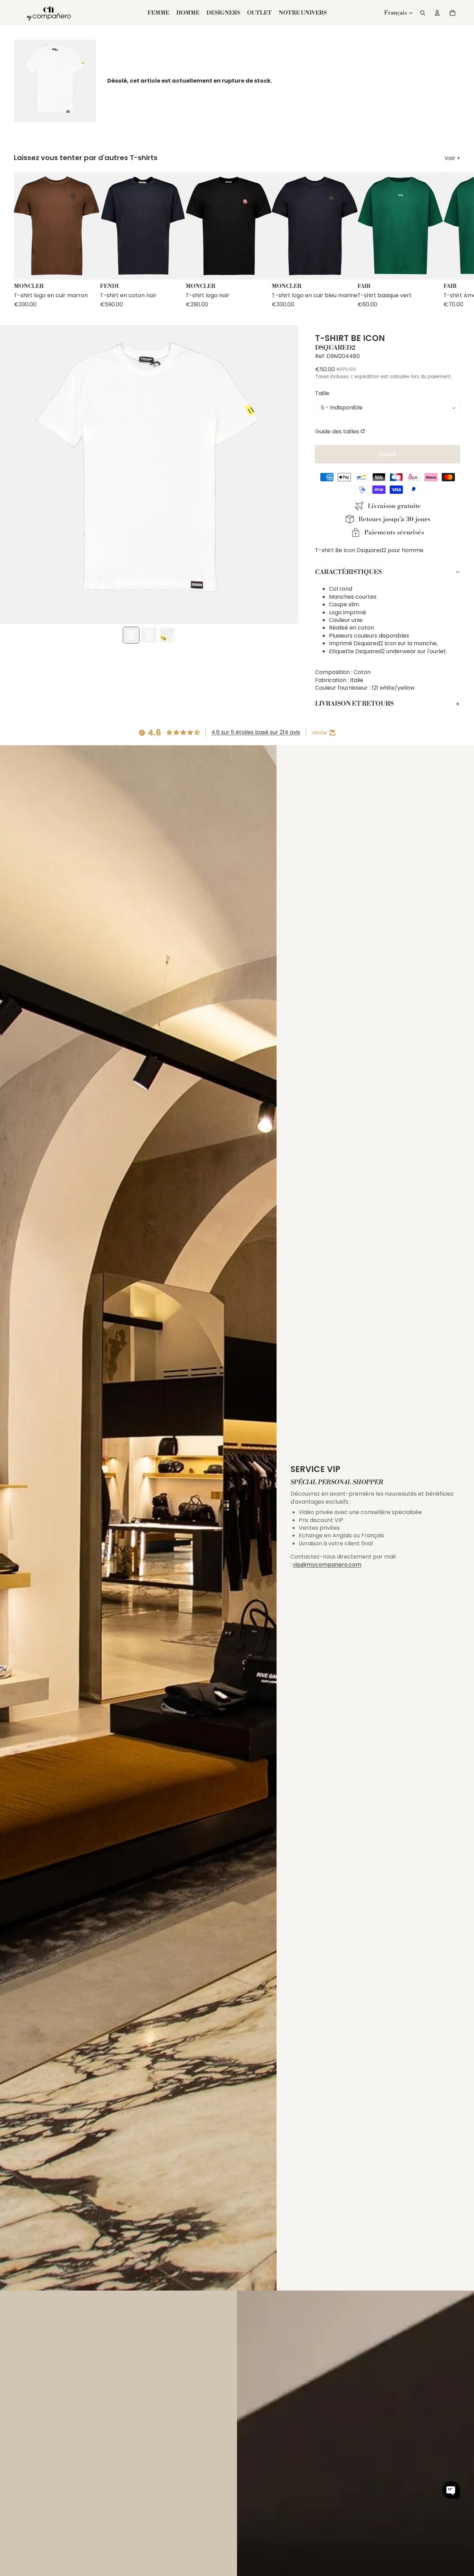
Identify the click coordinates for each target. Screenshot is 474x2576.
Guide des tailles (337, 431)
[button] (451, 2490)
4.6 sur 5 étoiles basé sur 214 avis (256, 732)
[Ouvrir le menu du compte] (437, 13)
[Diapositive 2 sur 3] (149, 635)
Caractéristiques (348, 572)
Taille (322, 393)
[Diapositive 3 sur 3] (167, 635)
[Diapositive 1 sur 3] (131, 635)
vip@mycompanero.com (327, 1565)
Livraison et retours (354, 704)
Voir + (452, 158)
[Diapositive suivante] (454, 240)
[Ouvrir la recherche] (423, 13)
